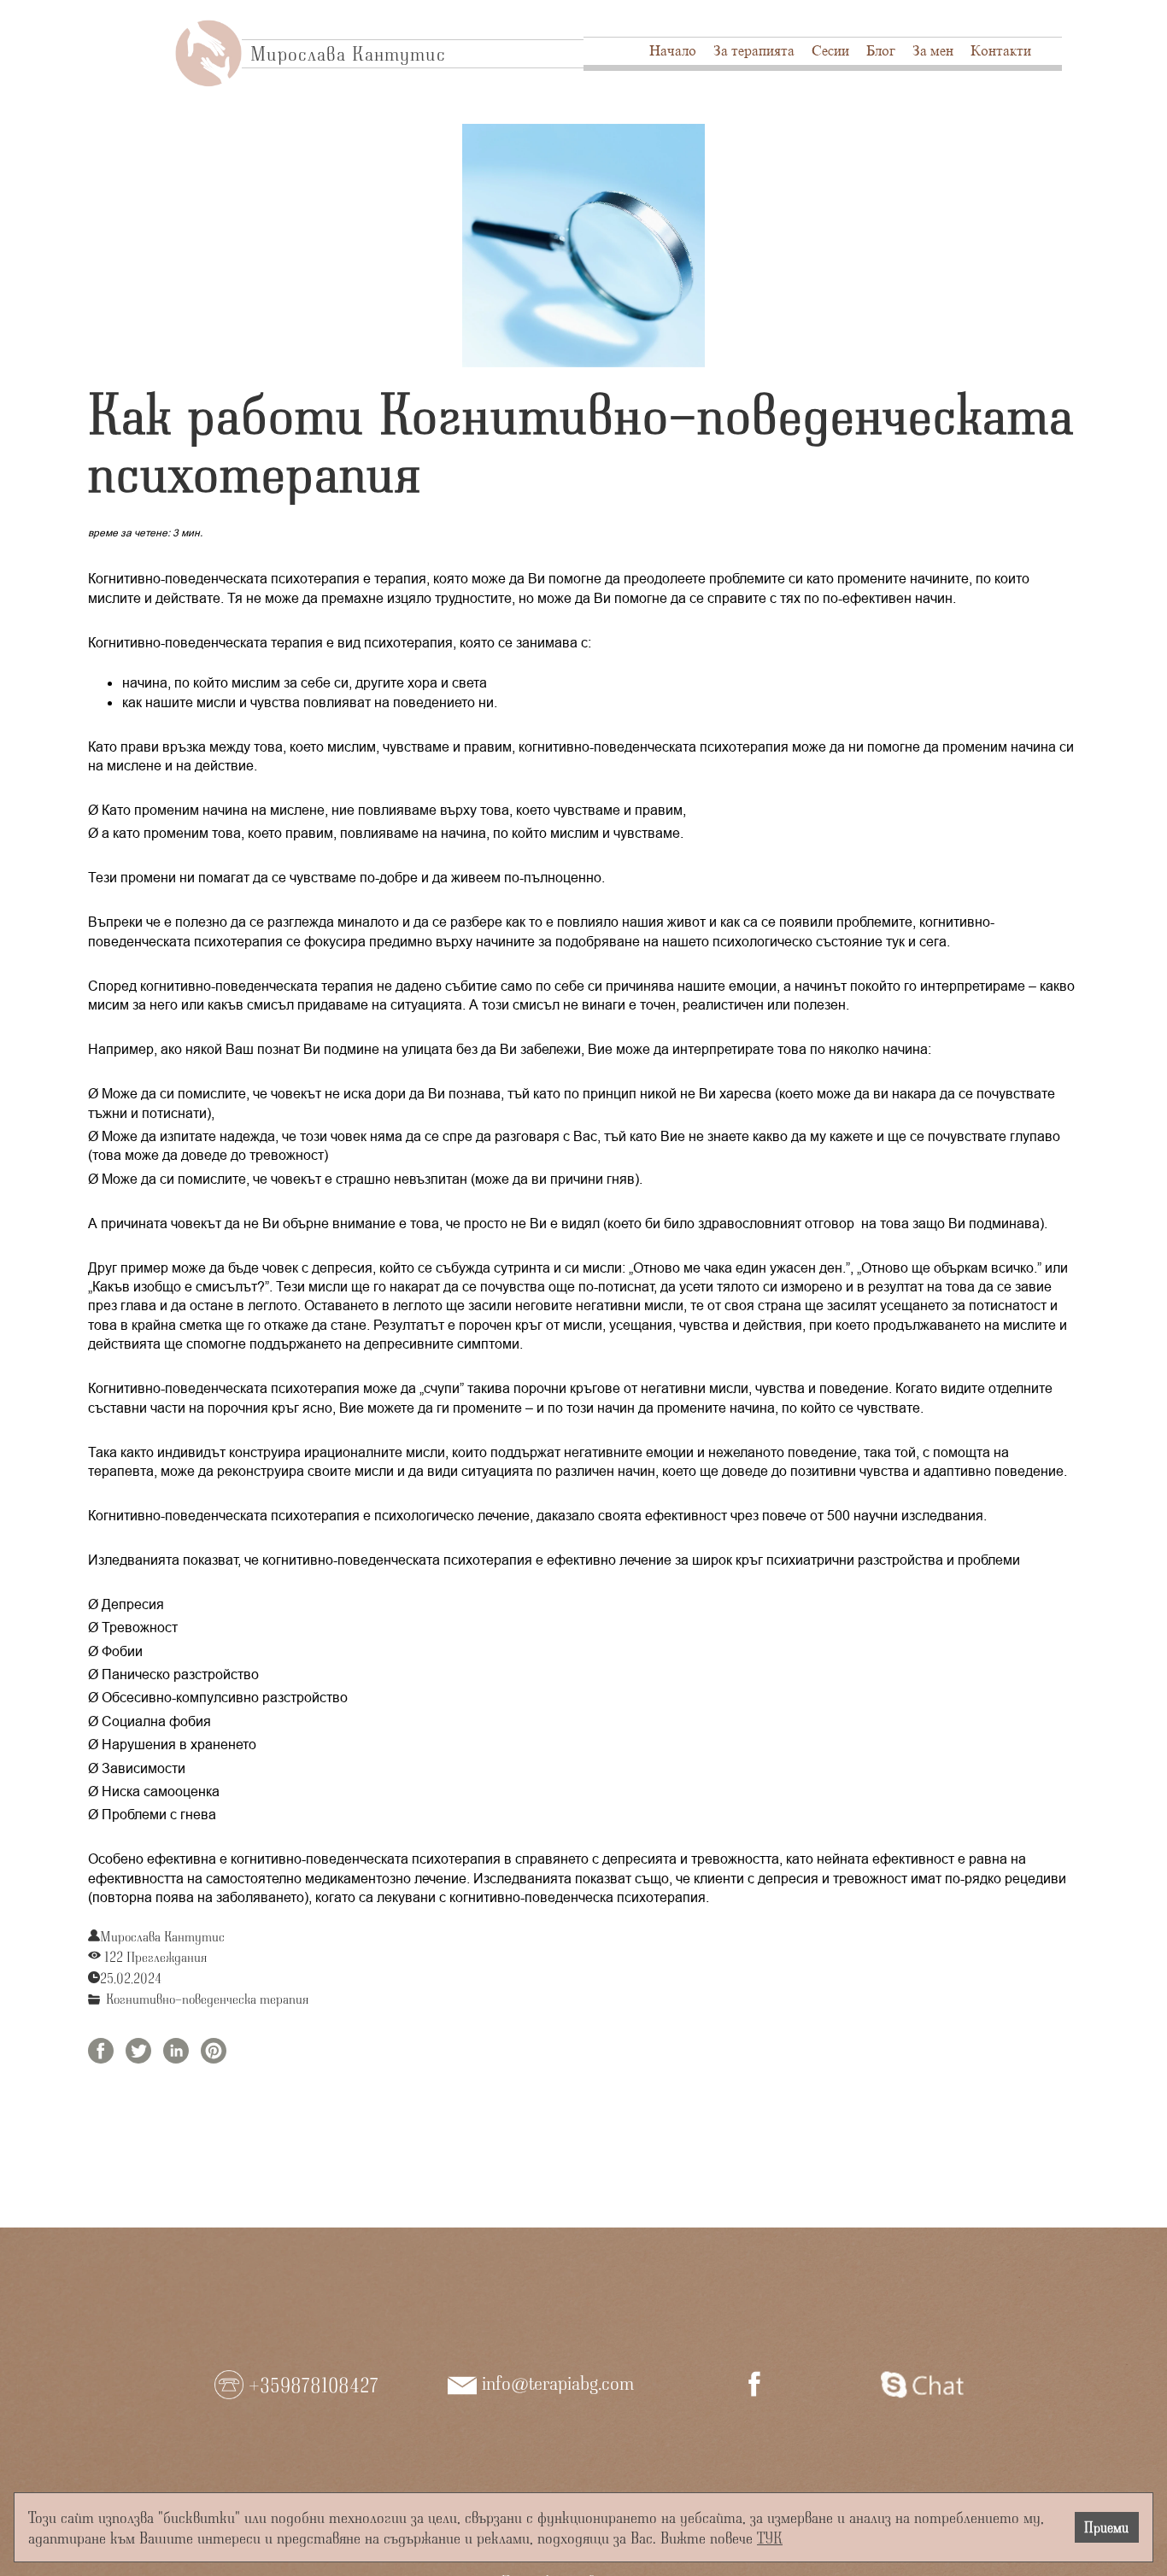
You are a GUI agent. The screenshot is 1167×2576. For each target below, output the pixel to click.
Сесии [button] (830, 51)
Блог (881, 51)
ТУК (770, 2537)
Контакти (1001, 51)
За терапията (754, 51)
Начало (673, 51)
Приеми (1106, 2527)
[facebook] (754, 2384)
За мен (933, 51)
